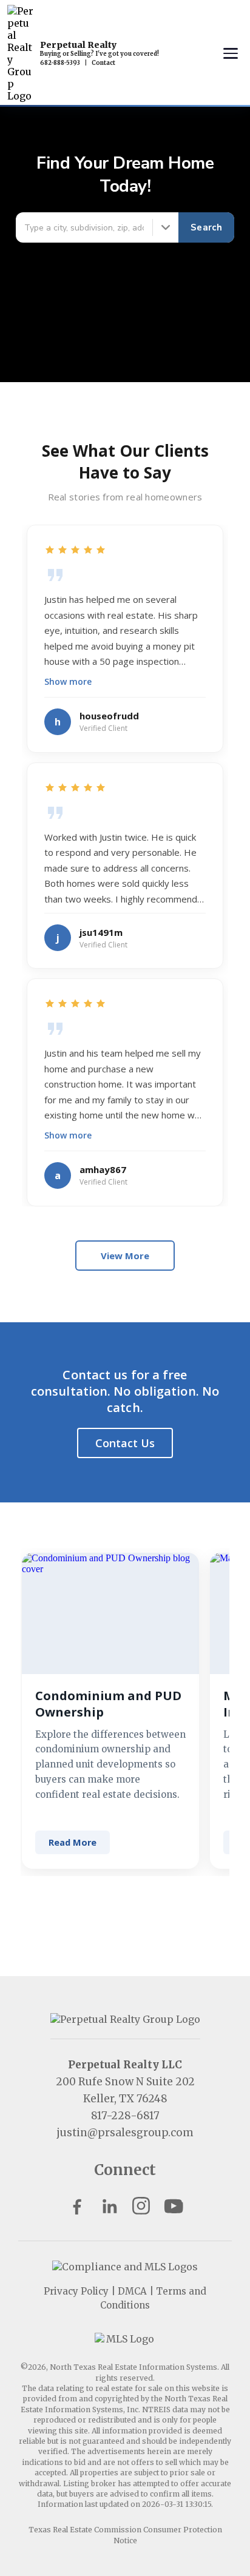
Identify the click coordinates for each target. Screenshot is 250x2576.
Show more (68, 681)
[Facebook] (77, 2206)
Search (206, 227)
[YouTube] (173, 2206)
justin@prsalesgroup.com (125, 2133)
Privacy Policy (76, 2291)
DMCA (132, 2291)
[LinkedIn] (109, 2206)
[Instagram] (141, 2206)
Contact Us (125, 1443)
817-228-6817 (125, 2116)
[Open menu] (231, 53)
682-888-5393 (60, 63)
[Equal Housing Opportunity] (125, 2267)
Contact (103, 63)
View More (125, 1256)
